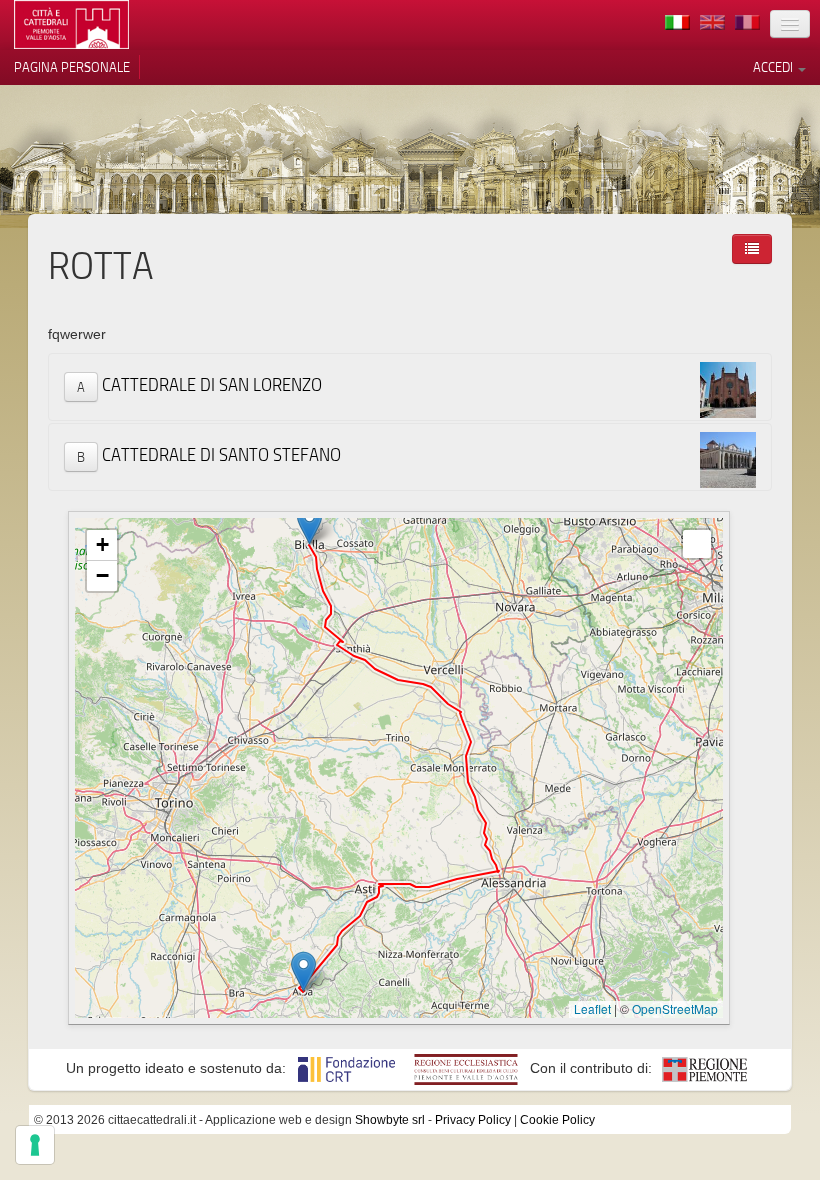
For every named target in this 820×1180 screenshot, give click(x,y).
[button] (303, 971)
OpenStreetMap (675, 1008)
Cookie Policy (557, 1120)
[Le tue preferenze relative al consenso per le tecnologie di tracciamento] (35, 1145)
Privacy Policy (473, 1120)
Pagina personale (72, 67)
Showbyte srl (390, 1120)
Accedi (774, 67)
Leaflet (592, 1008)
